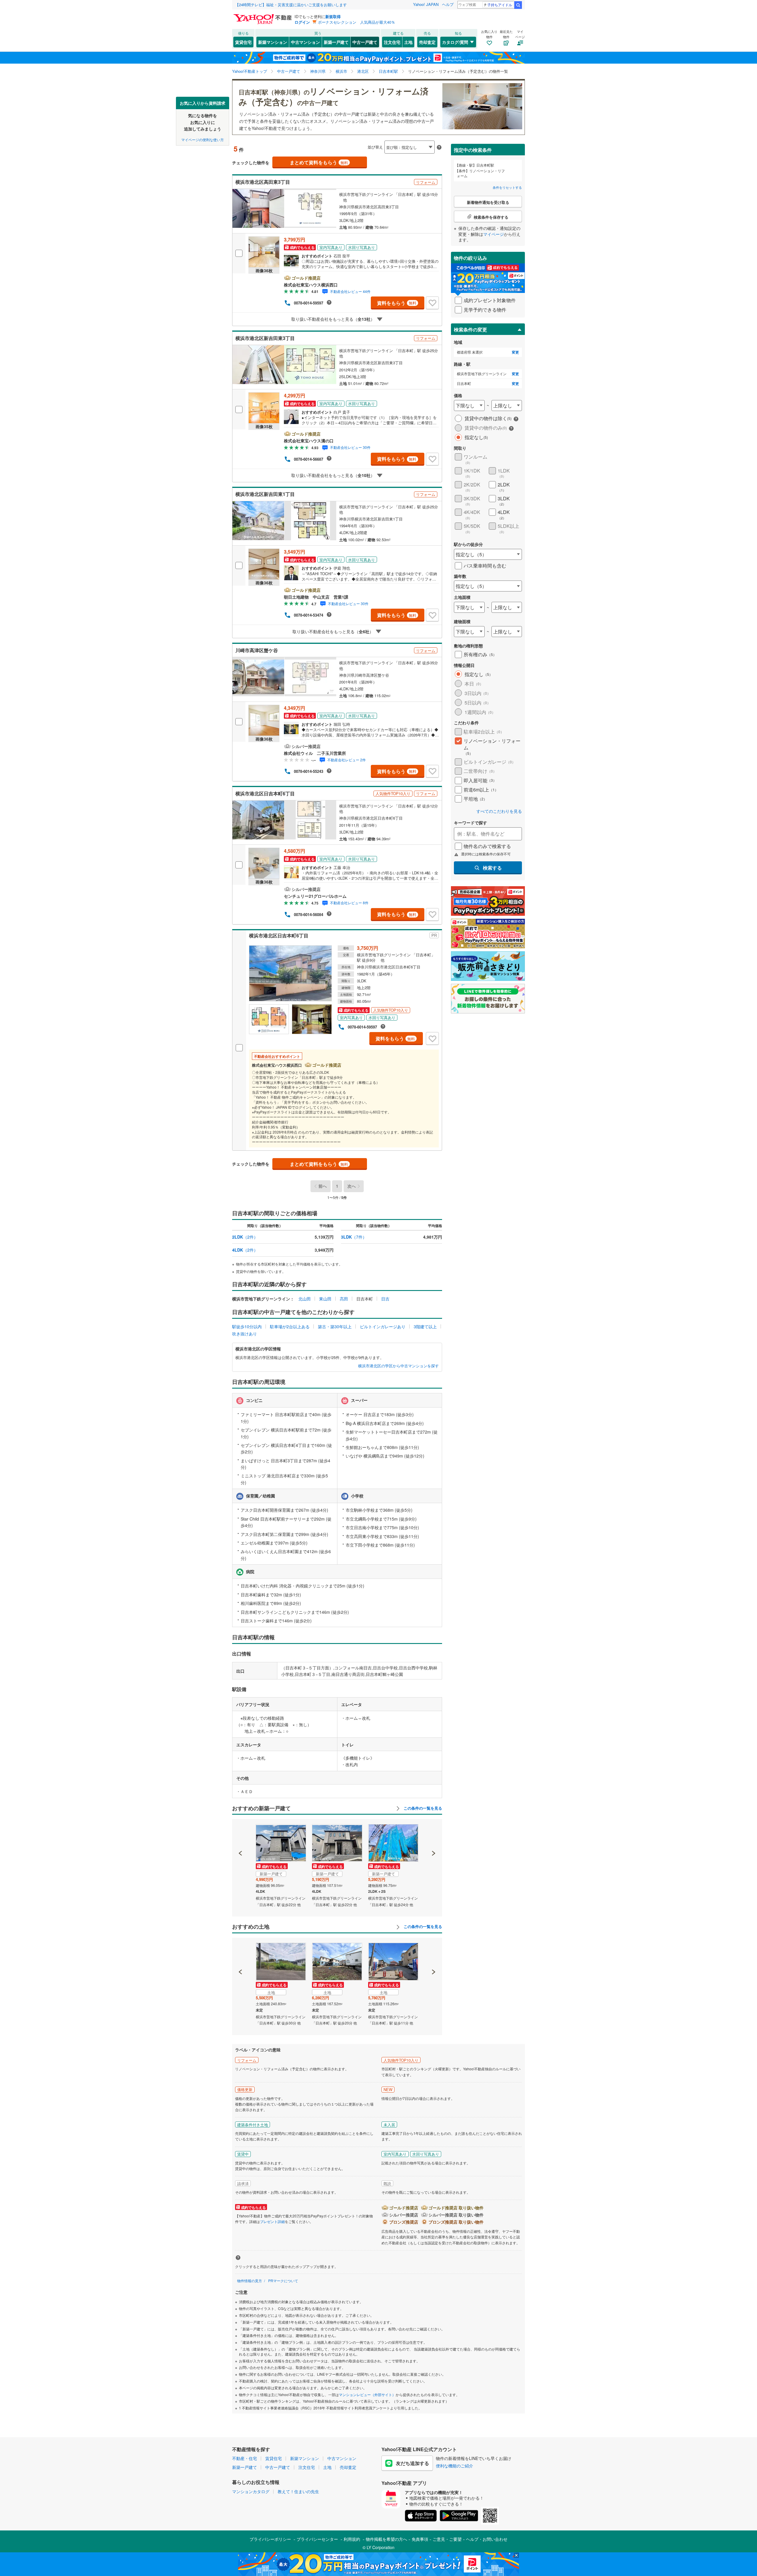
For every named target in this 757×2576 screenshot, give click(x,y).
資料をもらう (397, 303)
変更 (515, 352)
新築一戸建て (336, 42)
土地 (408, 42)
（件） (245, 1237)
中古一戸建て (365, 42)
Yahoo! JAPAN (426, 4)
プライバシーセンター (317, 2539)
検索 (518, 5)
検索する (492, 868)
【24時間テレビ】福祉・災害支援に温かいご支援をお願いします (291, 5)
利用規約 (352, 2539)
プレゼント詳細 (272, 2221)
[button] (241, 1833)
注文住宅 (392, 42)
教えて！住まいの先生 (298, 2491)
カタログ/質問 (455, 42)
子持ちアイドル (500, 5)
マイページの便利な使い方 (203, 139)
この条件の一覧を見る (422, 1808)
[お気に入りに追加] (432, 303)
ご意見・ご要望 (447, 2539)
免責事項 (420, 2539)
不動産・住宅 (245, 2458)
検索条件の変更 (470, 329)
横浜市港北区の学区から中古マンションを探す (398, 1366)
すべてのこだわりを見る (499, 811)
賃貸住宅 (243, 42)
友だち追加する (413, 2463)
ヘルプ (448, 4)
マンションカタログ (251, 2491)
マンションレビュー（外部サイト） (367, 2394)
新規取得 (333, 16)
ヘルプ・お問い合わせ (487, 2539)
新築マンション (273, 42)
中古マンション (305, 42)
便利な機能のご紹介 (454, 2466)
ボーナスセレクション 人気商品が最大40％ (356, 22)
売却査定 (427, 42)
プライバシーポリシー (270, 2539)
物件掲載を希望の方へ (386, 2539)
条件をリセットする (507, 187)
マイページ (494, 234)
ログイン (302, 22)
